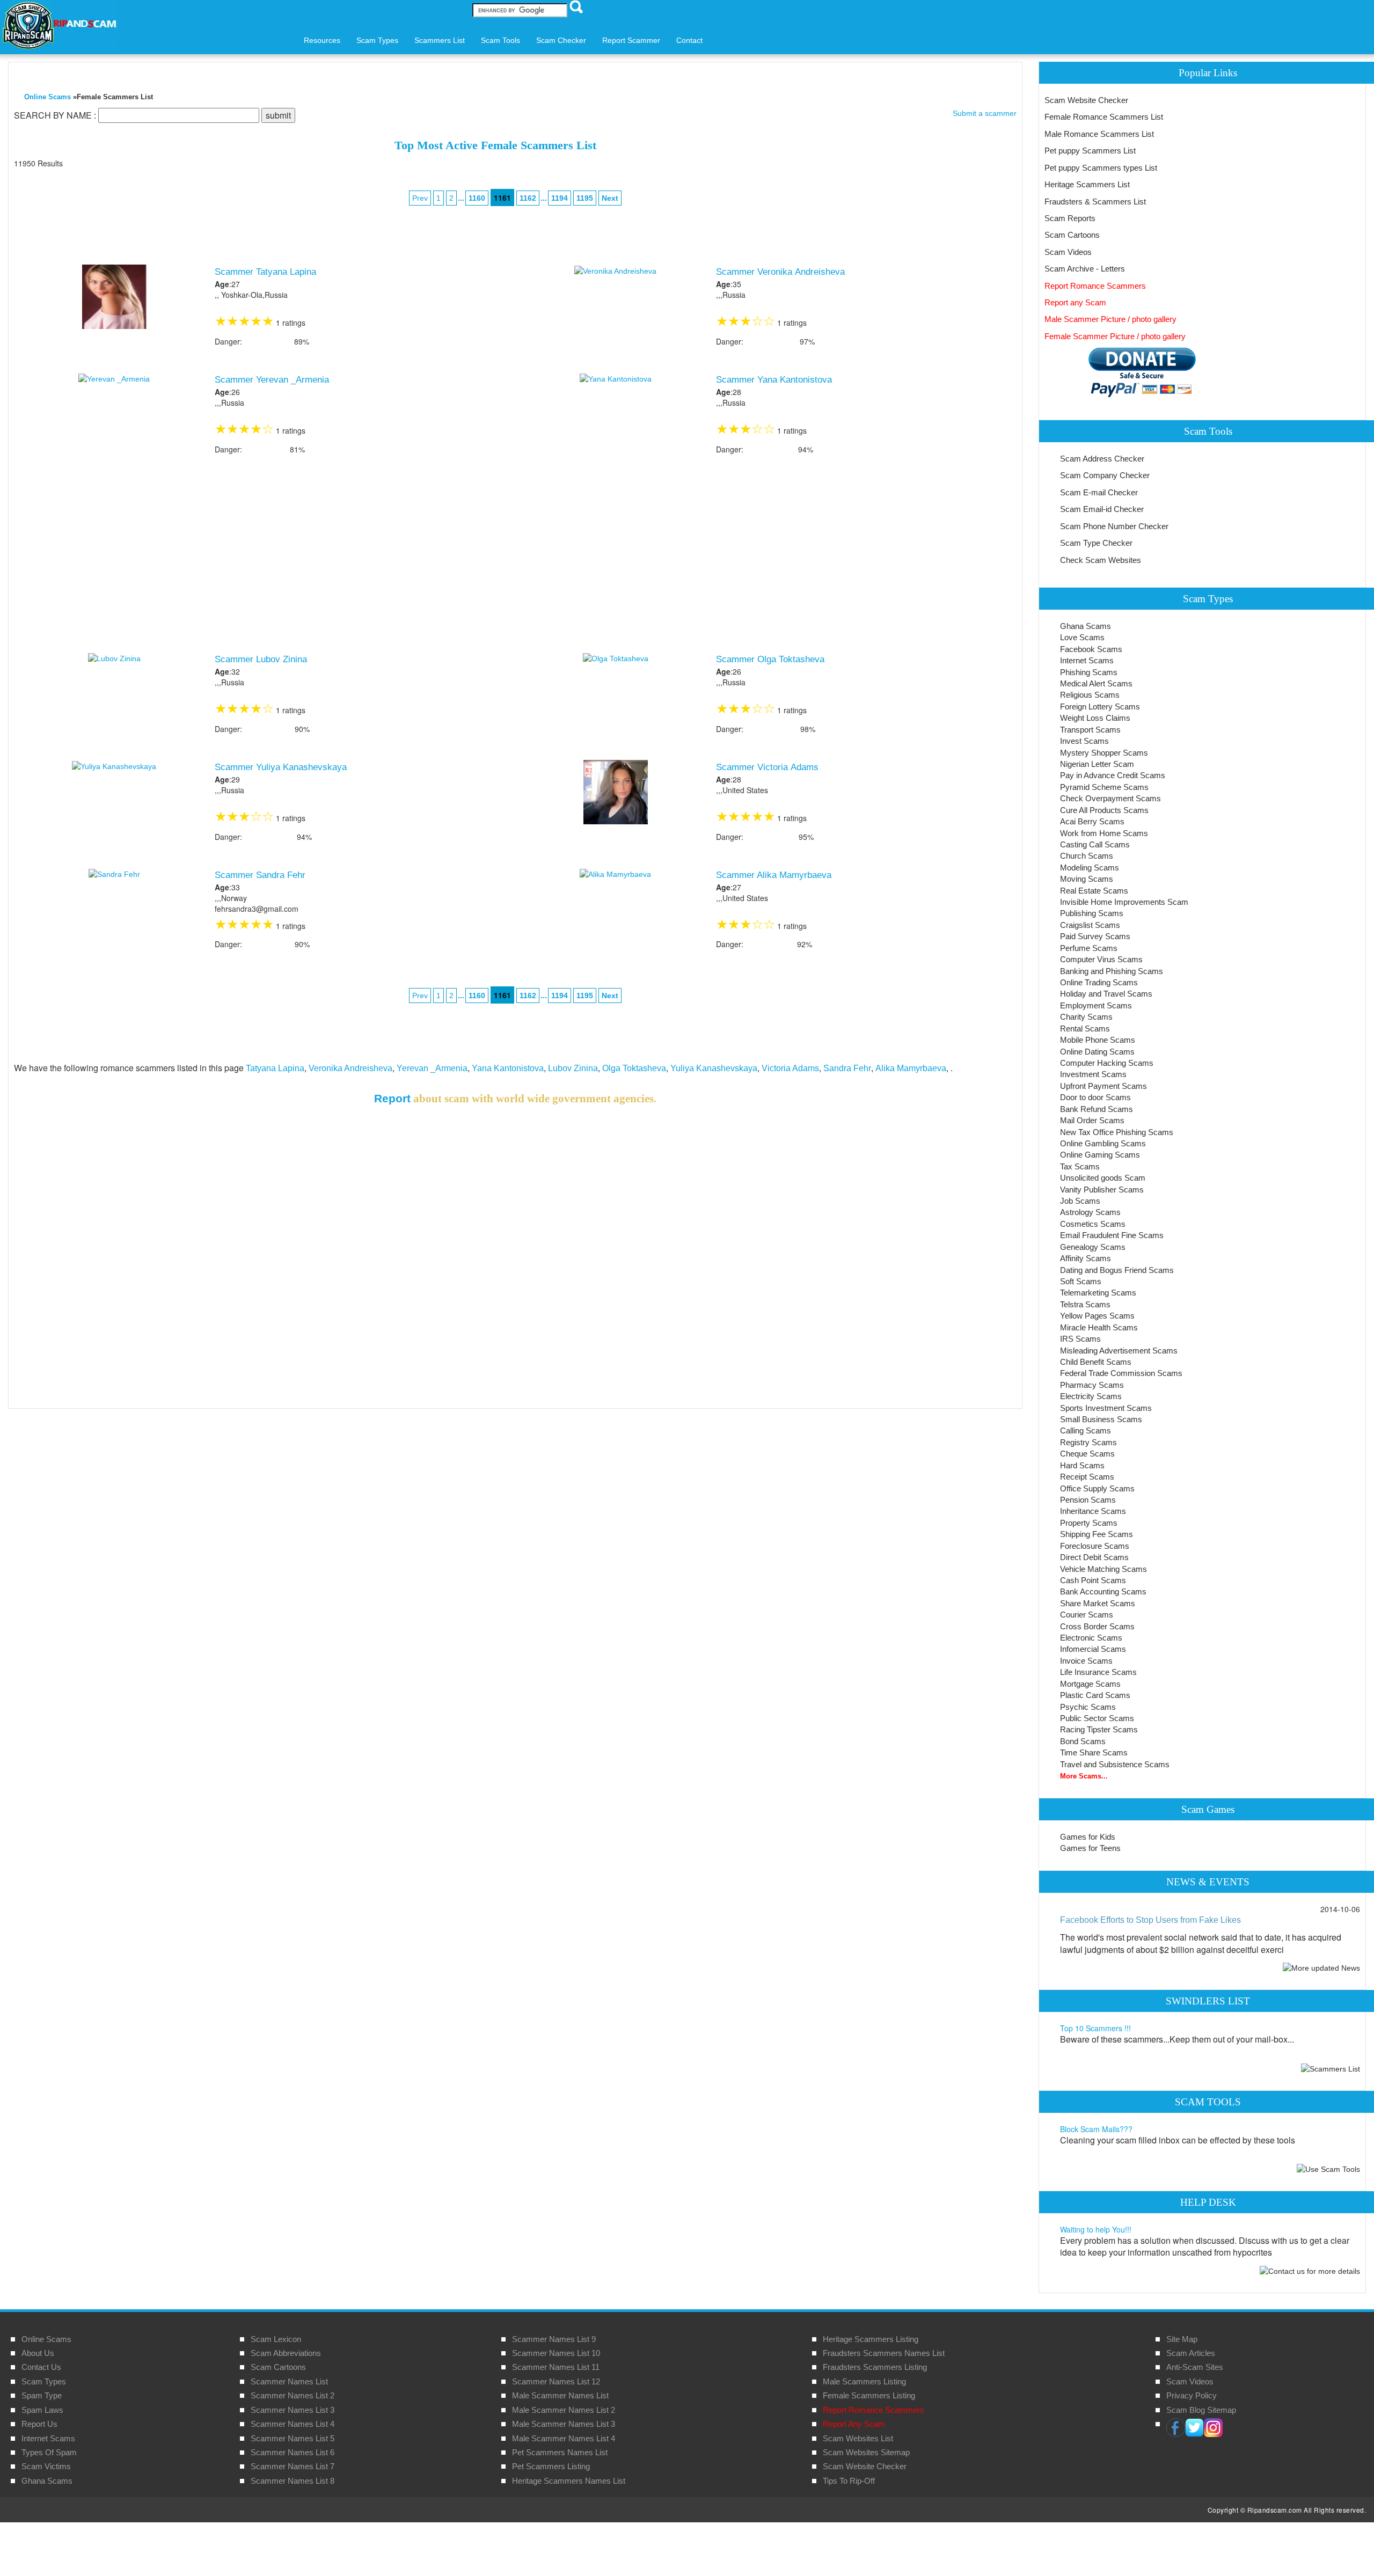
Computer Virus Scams (1101, 959)
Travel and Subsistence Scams (1115, 1764)
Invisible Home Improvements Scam (1124, 902)
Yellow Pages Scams (1097, 1316)
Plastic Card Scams (1095, 1695)
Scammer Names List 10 (556, 2353)
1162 (528, 198)
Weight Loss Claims (1095, 718)
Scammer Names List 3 (293, 2410)
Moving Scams (1087, 879)
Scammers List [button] (440, 40)
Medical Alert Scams (1096, 683)
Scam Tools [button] (500, 40)
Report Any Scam (854, 2424)
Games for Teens (1090, 1848)
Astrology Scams (1090, 1212)
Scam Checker (561, 40)
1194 (560, 198)
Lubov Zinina (573, 1068)
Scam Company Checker (1105, 475)
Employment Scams (1096, 1005)
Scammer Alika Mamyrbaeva (774, 875)
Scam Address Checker (1102, 459)
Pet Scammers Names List (560, 2452)
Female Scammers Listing (869, 2395)
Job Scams (1080, 1201)
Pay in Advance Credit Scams (1113, 775)
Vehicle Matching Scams (1103, 1569)
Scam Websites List (858, 2438)
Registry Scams (1088, 1442)
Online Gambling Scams (1103, 1143)
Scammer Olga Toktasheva (770, 659)
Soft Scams (1081, 1281)
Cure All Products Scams (1104, 810)
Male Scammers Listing (864, 2381)
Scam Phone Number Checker (1114, 526)
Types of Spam (49, 2452)
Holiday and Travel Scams (1106, 994)
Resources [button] (322, 40)
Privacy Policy (1192, 2395)
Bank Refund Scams (1097, 1109)
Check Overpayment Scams (1110, 798)
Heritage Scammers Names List (569, 2481)
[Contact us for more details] (1310, 2270)
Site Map (1182, 2339)
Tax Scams (1080, 1166)
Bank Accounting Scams (1103, 1591)
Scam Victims (46, 2466)
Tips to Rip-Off (849, 2481)
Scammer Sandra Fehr (260, 875)
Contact (689, 40)
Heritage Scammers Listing (871, 2339)
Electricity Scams (1091, 1396)
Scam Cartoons (1072, 235)
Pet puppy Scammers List (1090, 151)
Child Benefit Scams (1096, 1362)
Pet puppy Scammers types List (1101, 168)
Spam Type (42, 2395)
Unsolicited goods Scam (1103, 1178)
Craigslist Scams (1090, 925)
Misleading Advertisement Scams (1119, 1351)
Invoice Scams (1086, 1661)
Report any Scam (1075, 302)
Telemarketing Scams (1098, 1293)
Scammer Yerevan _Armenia (272, 380)
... (538, 197)
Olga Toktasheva (634, 1068)
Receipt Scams (1087, 1477)
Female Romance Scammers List (1104, 117)
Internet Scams (1087, 660)
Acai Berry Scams (1092, 821)
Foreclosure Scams (1095, 1546)
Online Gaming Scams (1100, 1155)
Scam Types (44, 2381)
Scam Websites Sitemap (866, 2452)
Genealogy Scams (1093, 1247)
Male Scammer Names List (560, 2395)
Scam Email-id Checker (1102, 509)
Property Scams (1089, 1523)
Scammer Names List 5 (293, 2438)
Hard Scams (1082, 1465)
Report (392, 1098)
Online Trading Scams (1099, 982)
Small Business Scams (1101, 1419)
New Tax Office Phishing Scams (1117, 1132)
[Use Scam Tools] (1328, 2168)
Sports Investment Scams (1106, 1408)
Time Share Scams (1094, 1752)
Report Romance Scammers (1095, 286)
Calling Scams (1086, 1430)
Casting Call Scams (1095, 844)
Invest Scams (1084, 741)
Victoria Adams (790, 1068)
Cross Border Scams (1097, 1626)
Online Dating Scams (1097, 1052)
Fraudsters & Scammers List (1095, 202)
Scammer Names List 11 (556, 2367)
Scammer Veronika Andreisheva (780, 272)
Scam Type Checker (1096, 543)
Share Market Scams (1098, 1603)
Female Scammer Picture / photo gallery (1115, 336)
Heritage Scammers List (1087, 184)
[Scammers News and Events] (1321, 1967)
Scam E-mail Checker (1099, 492)
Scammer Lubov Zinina (261, 659)
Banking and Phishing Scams (1112, 971)
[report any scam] (1120, 372)
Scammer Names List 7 (293, 2466)
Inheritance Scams (1093, 1511)
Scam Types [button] (377, 40)
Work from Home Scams (1104, 833)
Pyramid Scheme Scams (1104, 787)
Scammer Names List (289, 2381)
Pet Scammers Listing (551, 2466)
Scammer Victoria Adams (767, 767)
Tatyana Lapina (275, 1068)
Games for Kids (1088, 1837)
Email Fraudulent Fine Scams (1112, 1235)
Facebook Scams (1091, 649)
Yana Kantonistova (508, 1068)
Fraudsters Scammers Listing (875, 2367)
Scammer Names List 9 (554, 2339)
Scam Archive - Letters (1085, 269)
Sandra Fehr (847, 1068)
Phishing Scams (1089, 672)
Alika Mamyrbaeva (911, 1068)
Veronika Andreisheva (350, 1068)
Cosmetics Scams (1093, 1224)
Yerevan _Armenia (432, 1068)
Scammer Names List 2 (293, 2395)
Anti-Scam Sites (1195, 2367)
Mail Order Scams (1092, 1120)
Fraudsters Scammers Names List (884, 2353)
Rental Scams (1085, 1029)
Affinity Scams (1086, 1258)
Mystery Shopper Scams (1104, 753)
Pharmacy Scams (1092, 1385)
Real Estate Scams (1094, 891)
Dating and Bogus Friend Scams (1117, 1270)
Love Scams (1082, 637)
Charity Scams (1086, 1017)
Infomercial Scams (1093, 1649)
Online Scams (47, 97)
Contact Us (41, 2367)
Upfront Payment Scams (1103, 1086)
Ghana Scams (1086, 626)
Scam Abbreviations (286, 2353)
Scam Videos (1068, 252)
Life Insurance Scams (1098, 1672)
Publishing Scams (1092, 913)
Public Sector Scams (1097, 1718)
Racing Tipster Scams (1099, 1729)
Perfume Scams (1089, 948)
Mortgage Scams (1090, 1684)
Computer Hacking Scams (1107, 1063)
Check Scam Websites (1101, 560)
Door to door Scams (1095, 1097)
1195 (585, 198)
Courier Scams (1087, 1615)
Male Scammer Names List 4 (564, 2438)
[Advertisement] (515, 556)
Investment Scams (1093, 1074)
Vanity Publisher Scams (1102, 1190)
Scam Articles (1191, 2353)
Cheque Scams (1087, 1454)
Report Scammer (631, 40)
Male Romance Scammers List (1099, 134)
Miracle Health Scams (1099, 1327)
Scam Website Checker (1086, 100)
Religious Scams (1090, 695)
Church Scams (1087, 856)
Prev (420, 198)
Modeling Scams (1090, 868)
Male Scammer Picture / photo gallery (1110, 319)
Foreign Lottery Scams (1100, 707)
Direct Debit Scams (1094, 1557)
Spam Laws (42, 2410)
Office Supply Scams (1097, 1488)
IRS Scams (1080, 1339)
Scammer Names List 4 (293, 2424)
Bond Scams (1083, 1741)
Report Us (39, 2424)
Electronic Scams (1091, 1638)
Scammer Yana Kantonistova (774, 380)
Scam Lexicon (276, 2339)
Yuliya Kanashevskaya (714, 1068)
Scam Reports (1070, 218)
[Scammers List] (1331, 2068)
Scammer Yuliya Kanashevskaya (281, 767)
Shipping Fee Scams (1097, 1534)
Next (610, 198)
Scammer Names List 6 (293, 2452)
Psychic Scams (1088, 1707)
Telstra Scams (1085, 1304)
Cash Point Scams (1093, 1580)
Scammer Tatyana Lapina (265, 272)
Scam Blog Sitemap (1201, 2410)
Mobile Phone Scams (1098, 1040)
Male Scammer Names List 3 (564, 2424)
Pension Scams (1088, 1500)
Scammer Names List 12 (556, 2381)
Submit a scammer (985, 113)
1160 (477, 198)
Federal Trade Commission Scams (1121, 1373)
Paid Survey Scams (1095, 936)
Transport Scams (1090, 730)
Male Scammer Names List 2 (564, 2410)
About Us (38, 2353)
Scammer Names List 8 (293, 2481)
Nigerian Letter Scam (1097, 764)
